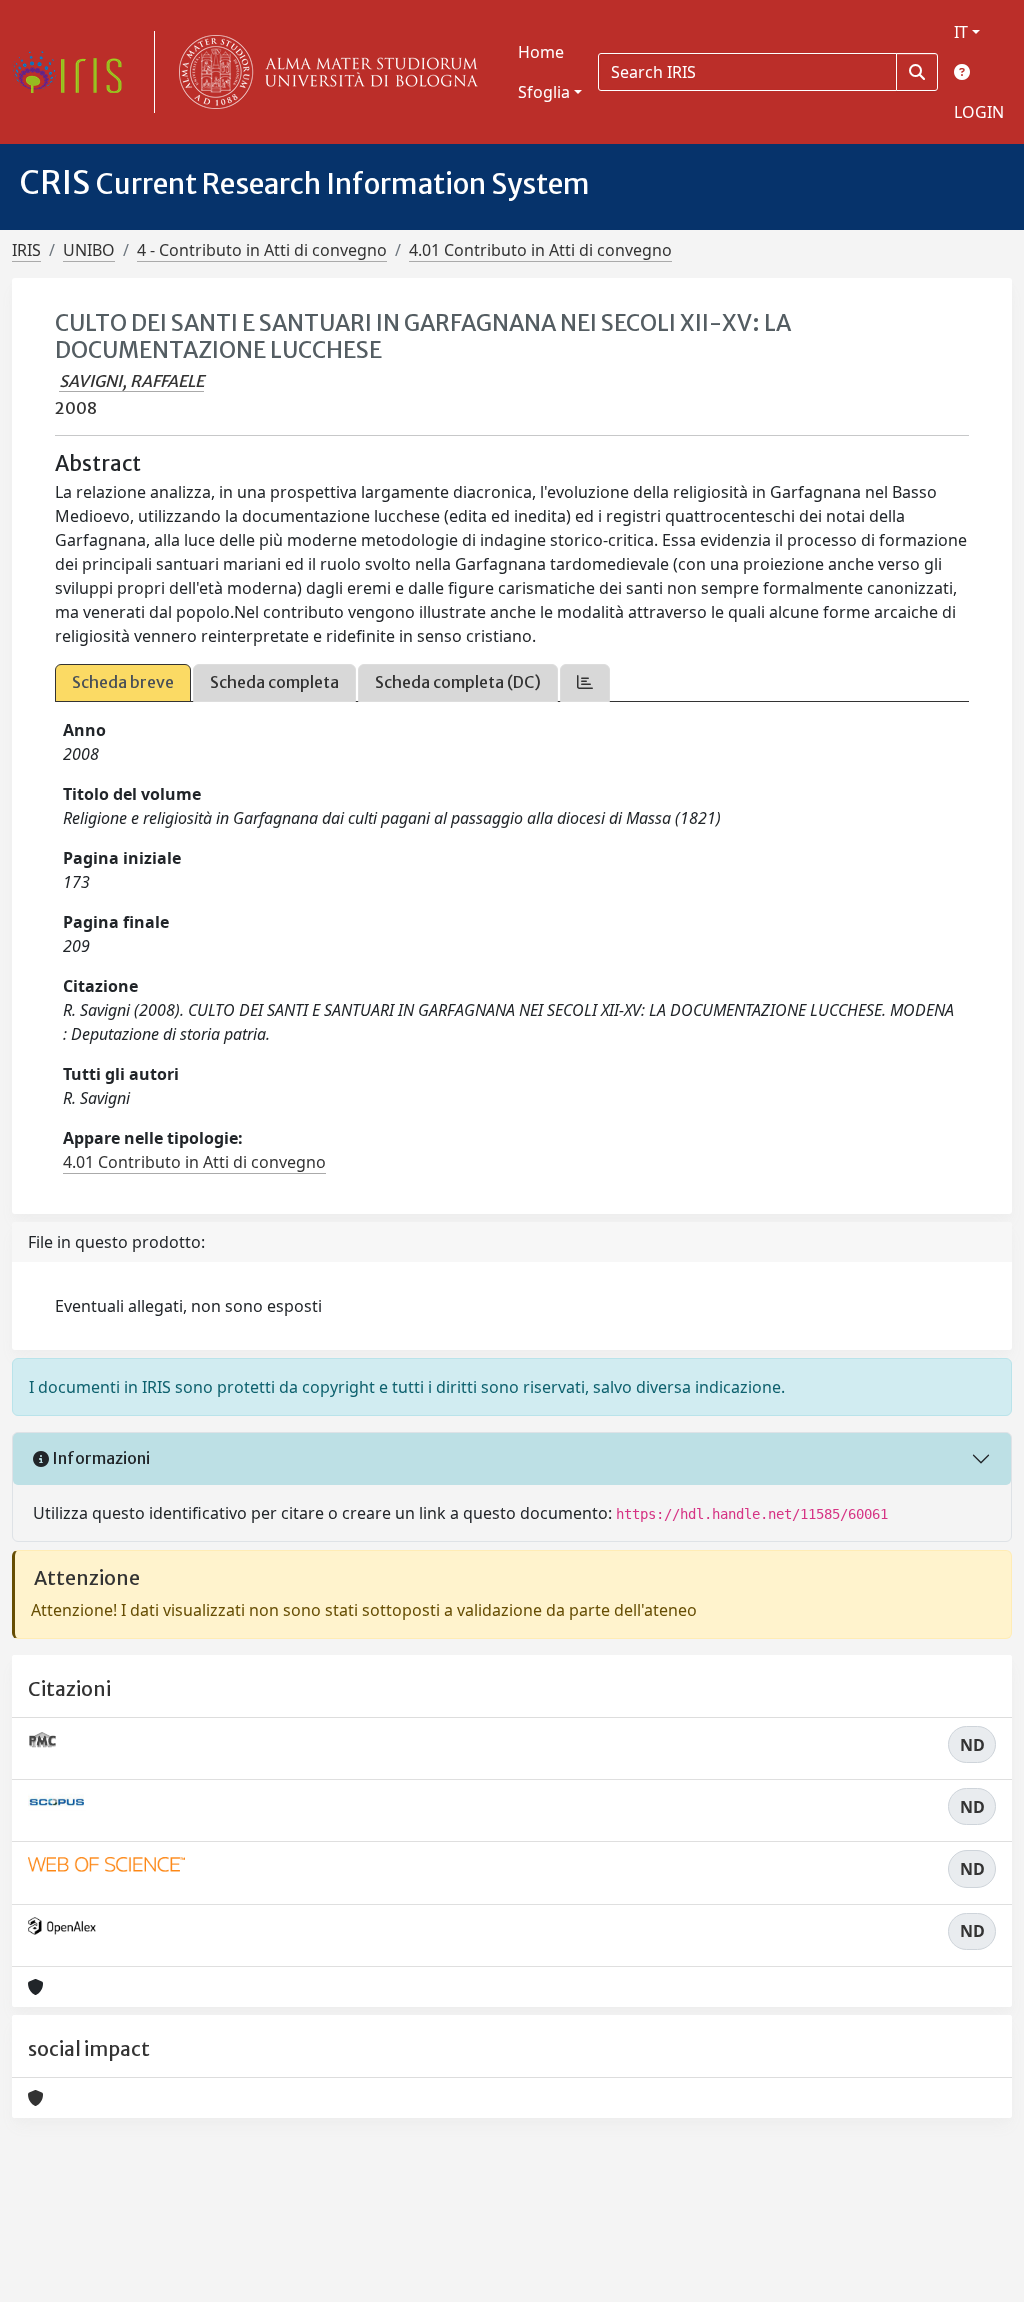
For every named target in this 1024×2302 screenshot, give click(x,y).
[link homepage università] (324, 72)
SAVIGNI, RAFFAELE (131, 381)
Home (541, 52)
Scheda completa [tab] (274, 682)
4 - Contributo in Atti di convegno (262, 250)
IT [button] (961, 32)
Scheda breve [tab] (123, 682)
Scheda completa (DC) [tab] (458, 682)
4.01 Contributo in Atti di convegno (540, 250)
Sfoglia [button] (544, 92)
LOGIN (979, 112)
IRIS (26, 250)
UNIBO (89, 250)
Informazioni (99, 1458)
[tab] (585, 682)
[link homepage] (75, 72)
